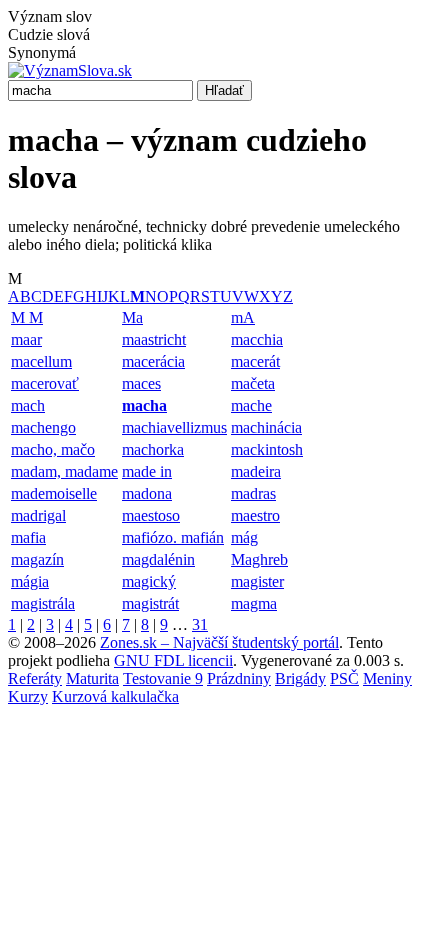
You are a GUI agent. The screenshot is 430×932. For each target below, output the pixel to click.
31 (200, 624)
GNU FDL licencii (173, 660)
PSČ (344, 678)
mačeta (253, 383)
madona (147, 493)
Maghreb (259, 559)
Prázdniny (239, 678)
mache (251, 405)
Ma (132, 317)
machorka (153, 449)
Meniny (387, 678)
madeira (256, 471)
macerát (255, 361)
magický (149, 581)
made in (147, 471)
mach (28, 405)
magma (254, 603)
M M (27, 317)
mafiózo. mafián (173, 537)
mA (243, 317)
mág (244, 537)
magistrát (150, 603)
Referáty (35, 678)
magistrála (43, 603)
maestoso (151, 515)
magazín (37, 559)
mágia (30, 581)
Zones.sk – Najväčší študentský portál (219, 642)
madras (253, 493)
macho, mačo (53, 449)
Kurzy (28, 696)
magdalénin (158, 559)
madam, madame (64, 471)
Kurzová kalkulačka (115, 696)
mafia (28, 537)
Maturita (92, 678)
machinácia (266, 427)
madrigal (38, 515)
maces (141, 383)
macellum (41, 361)
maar (26, 339)
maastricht (154, 339)
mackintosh (267, 449)
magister (257, 581)
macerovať (45, 383)
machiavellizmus (174, 427)
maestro (255, 515)
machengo (43, 427)
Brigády (300, 678)
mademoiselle (54, 493)
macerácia (153, 361)
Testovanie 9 (163, 678)
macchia (257, 339)
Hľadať (224, 90)
